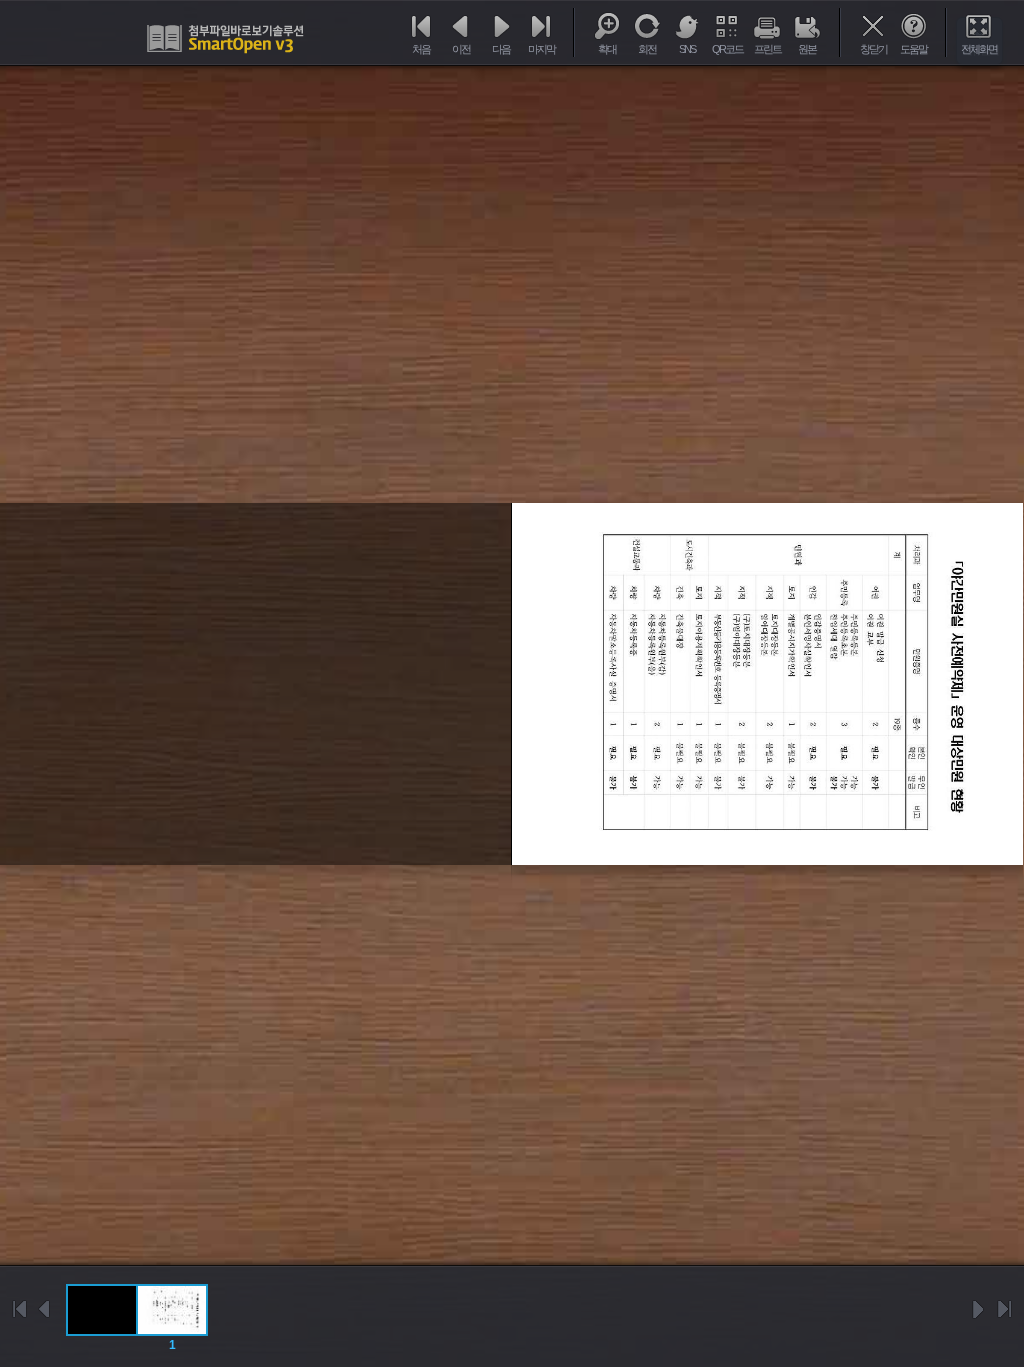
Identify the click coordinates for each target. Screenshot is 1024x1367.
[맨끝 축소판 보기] (1004, 1309)
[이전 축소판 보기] (45, 1309)
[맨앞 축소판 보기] (20, 1309)
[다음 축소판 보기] (979, 1309)
